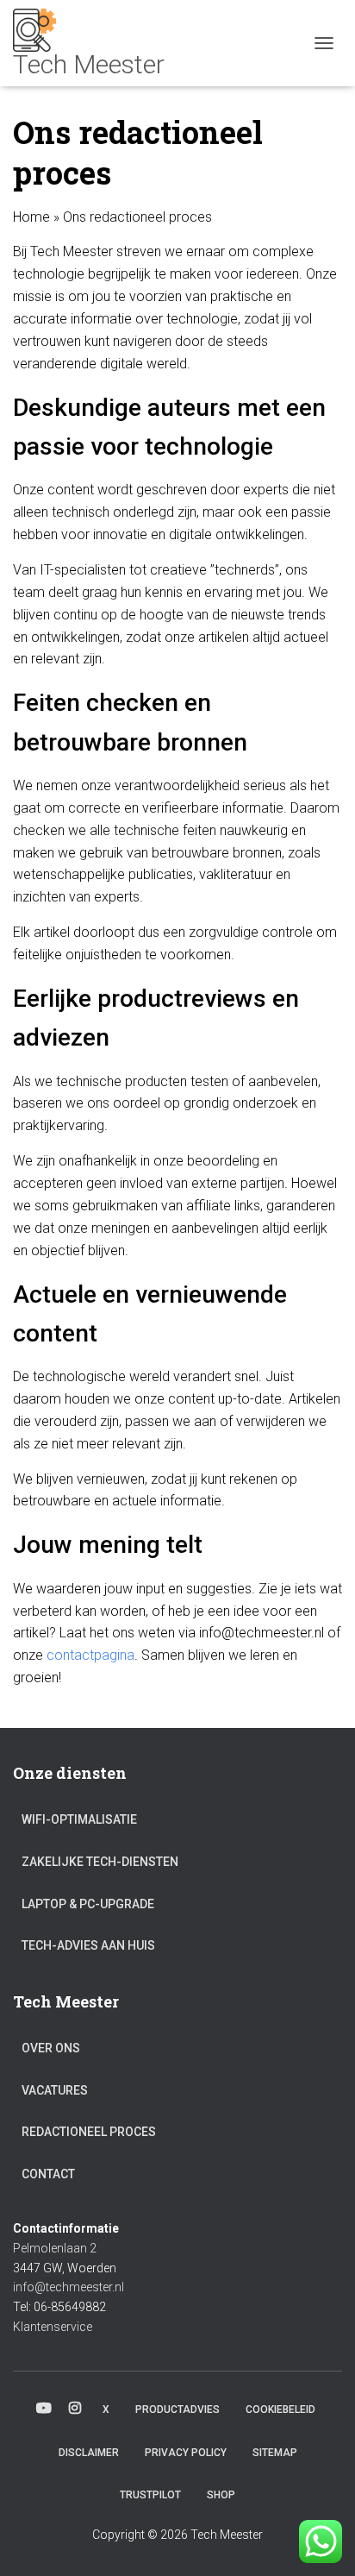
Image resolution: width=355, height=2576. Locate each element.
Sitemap (275, 2453)
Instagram (75, 2409)
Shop (221, 2495)
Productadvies (177, 2410)
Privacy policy (186, 2453)
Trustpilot (150, 2495)
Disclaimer (89, 2453)
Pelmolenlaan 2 (55, 2248)
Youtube (44, 2409)
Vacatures (55, 2090)
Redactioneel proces (89, 2132)
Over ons (51, 2048)
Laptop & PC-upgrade (88, 1904)
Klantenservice (53, 2327)
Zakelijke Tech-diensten (100, 1862)
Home (31, 217)
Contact (48, 2174)
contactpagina (90, 1655)
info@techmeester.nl (69, 2287)
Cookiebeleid (280, 2410)
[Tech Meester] (95, 43)
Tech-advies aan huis (88, 1945)
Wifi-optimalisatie (79, 1819)
